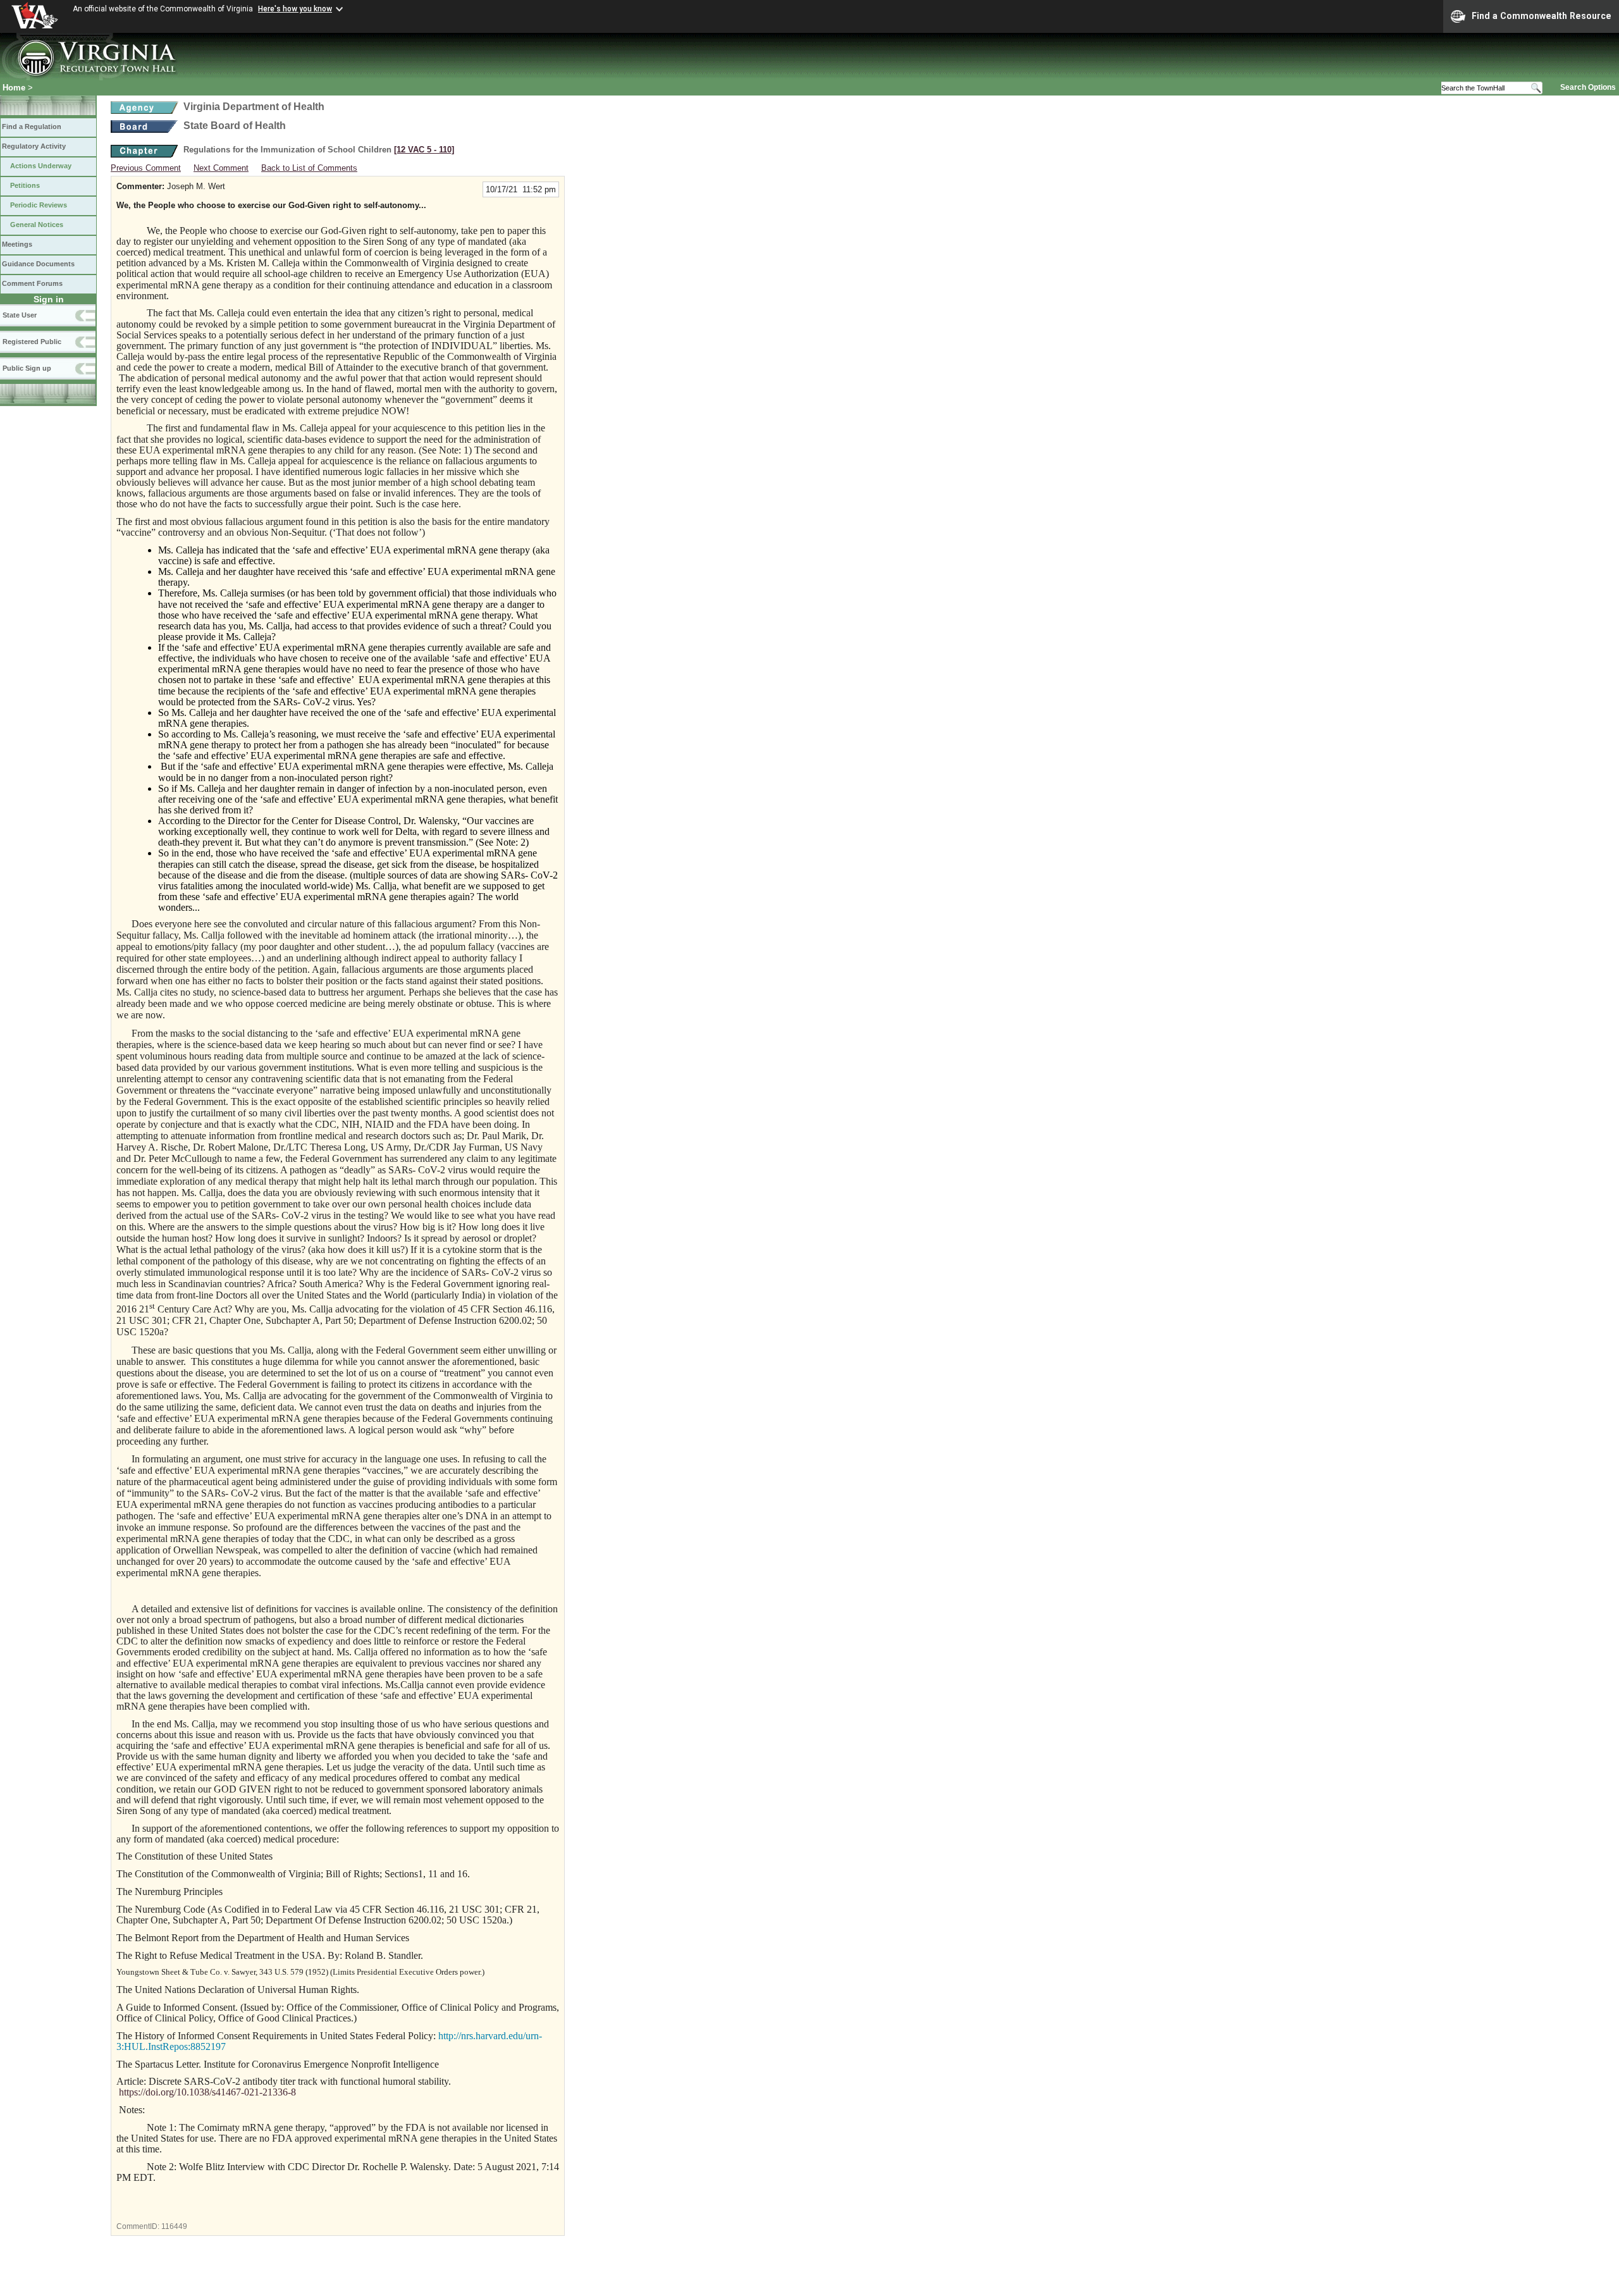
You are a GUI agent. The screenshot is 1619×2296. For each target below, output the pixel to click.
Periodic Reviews (39, 205)
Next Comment (221, 168)
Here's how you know (295, 9)
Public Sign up (27, 368)
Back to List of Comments (309, 168)
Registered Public (32, 342)
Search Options (1588, 87)
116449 (174, 2226)
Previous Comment (146, 168)
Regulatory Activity (34, 146)
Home (14, 88)
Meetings (17, 244)
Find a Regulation (32, 127)
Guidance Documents (38, 264)
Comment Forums (32, 283)
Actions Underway (41, 166)
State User (20, 315)
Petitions (25, 185)
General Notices (37, 225)
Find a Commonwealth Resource (1542, 16)
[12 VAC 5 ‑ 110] (424, 150)
